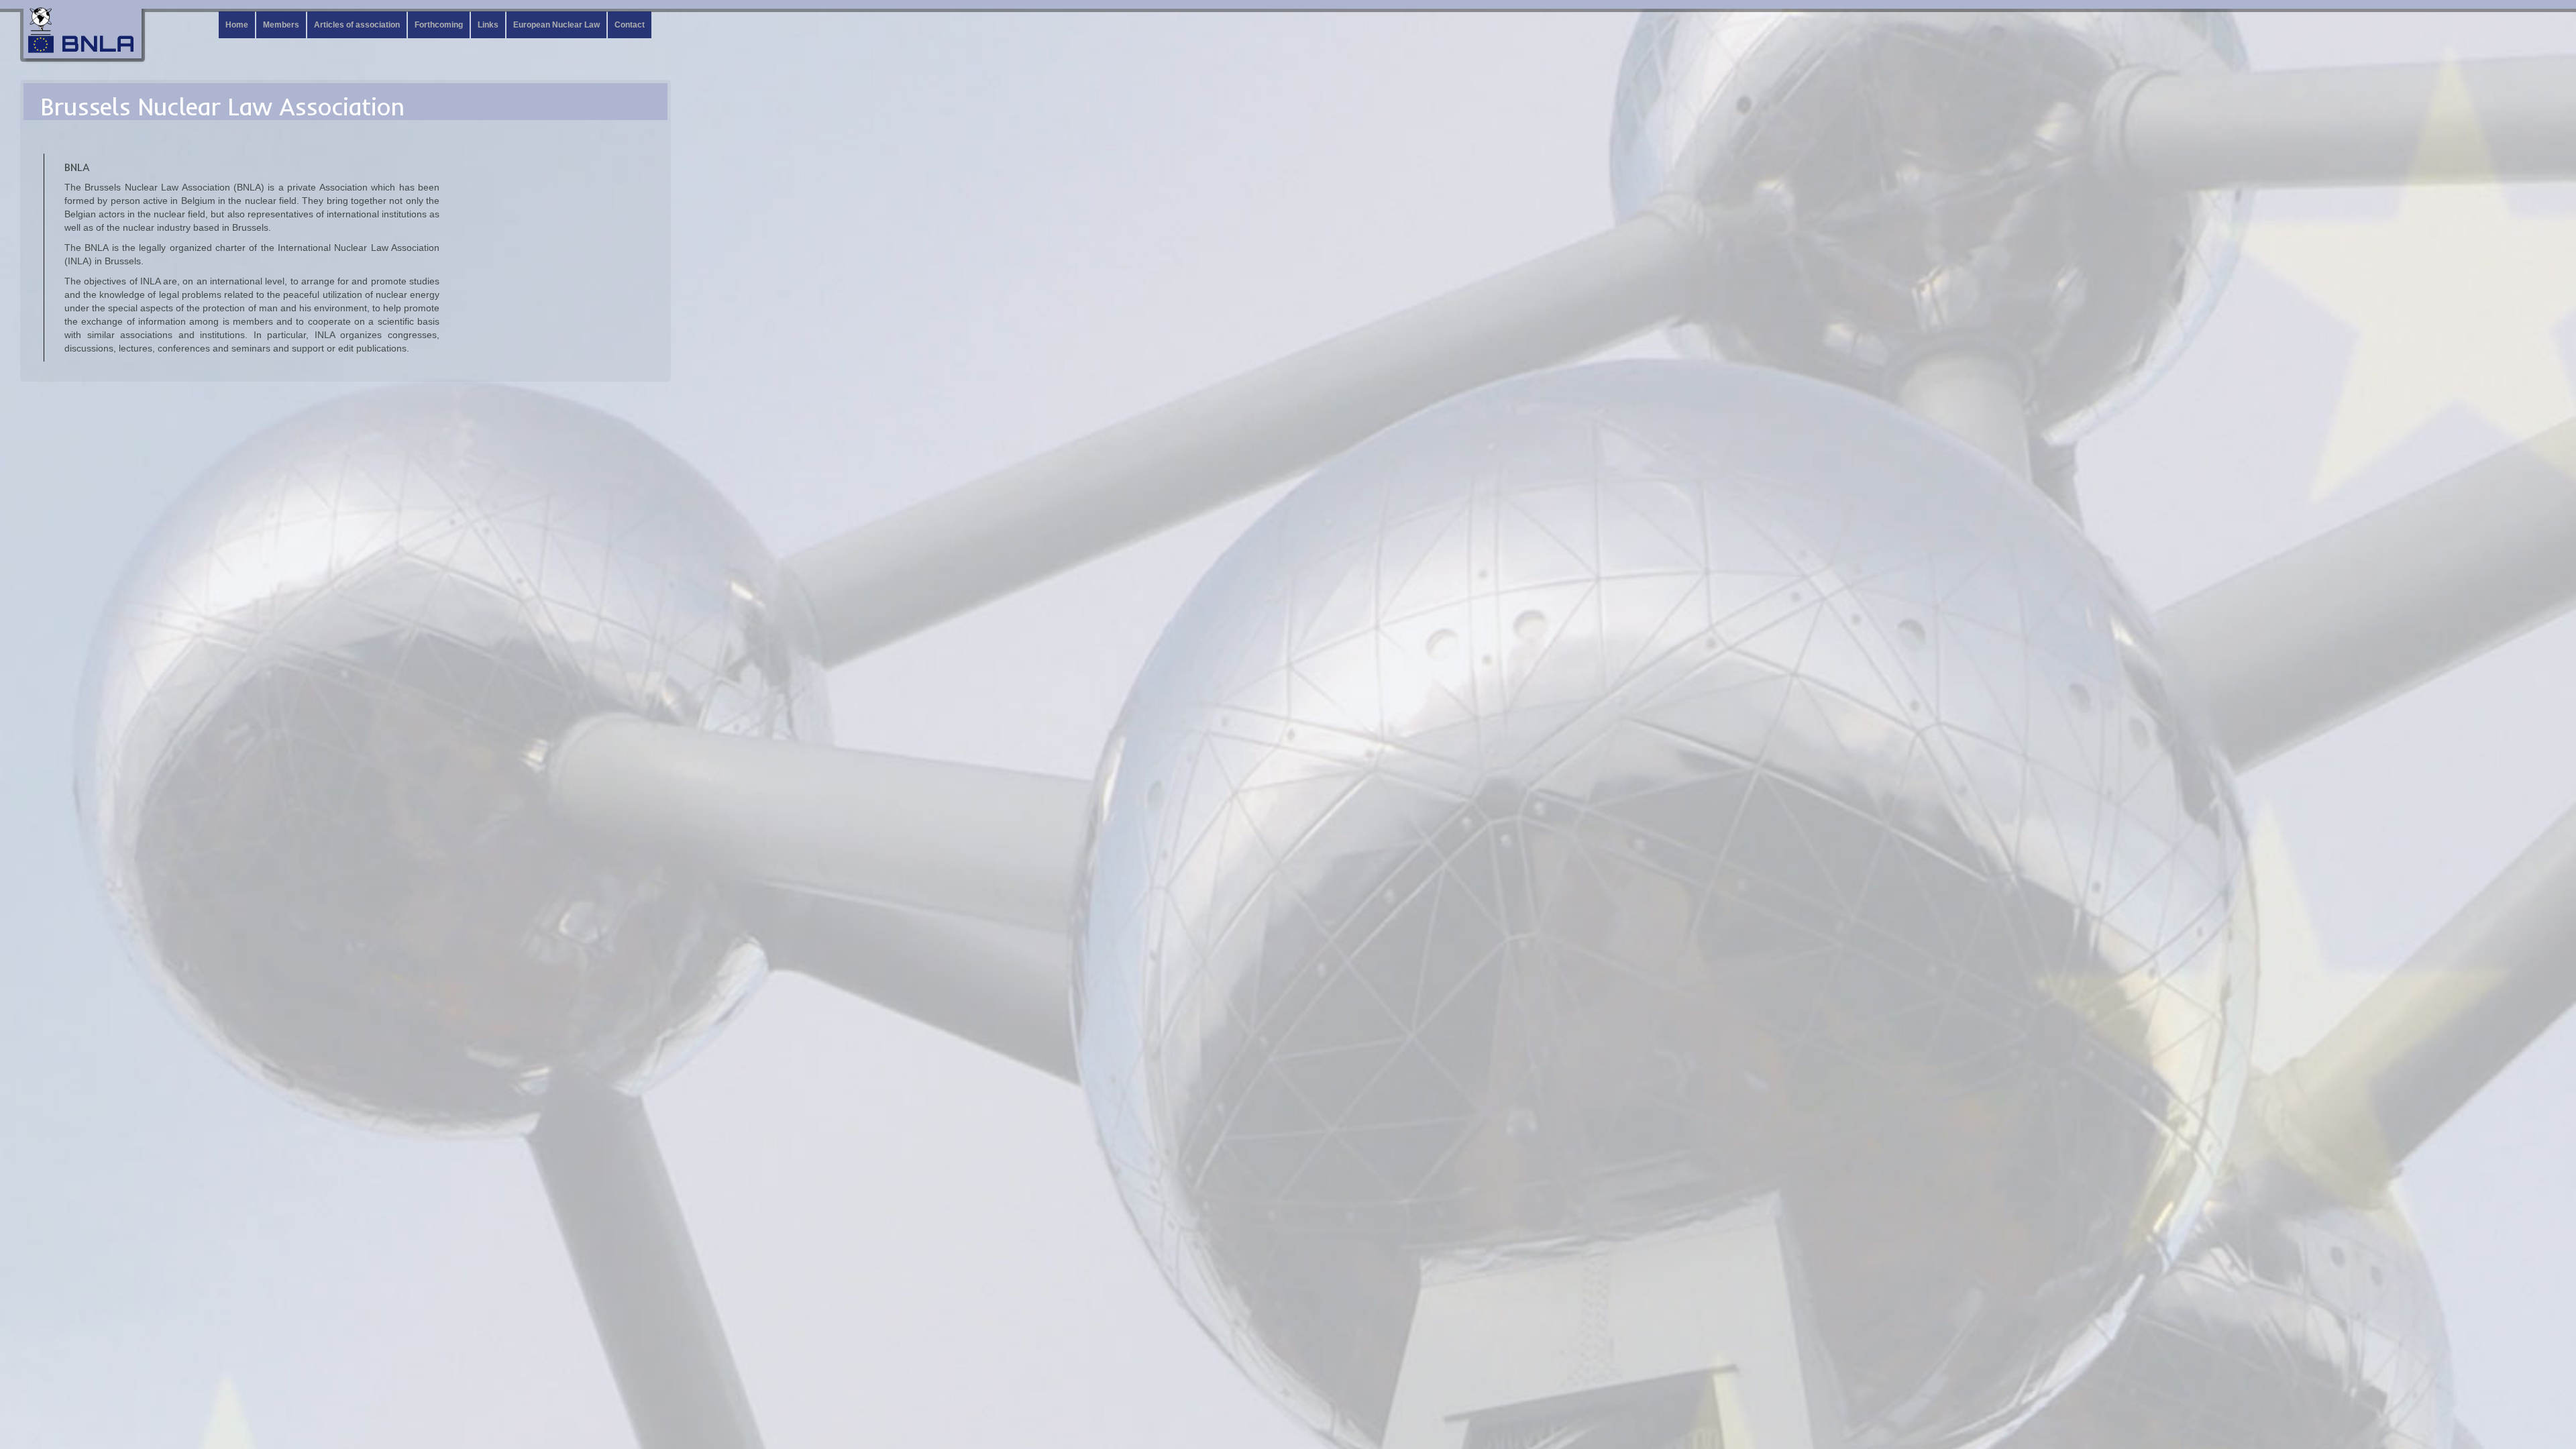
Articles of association (357, 25)
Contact (630, 25)
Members (281, 25)
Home (237, 25)
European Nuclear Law (556, 25)
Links (488, 25)
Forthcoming (439, 25)
